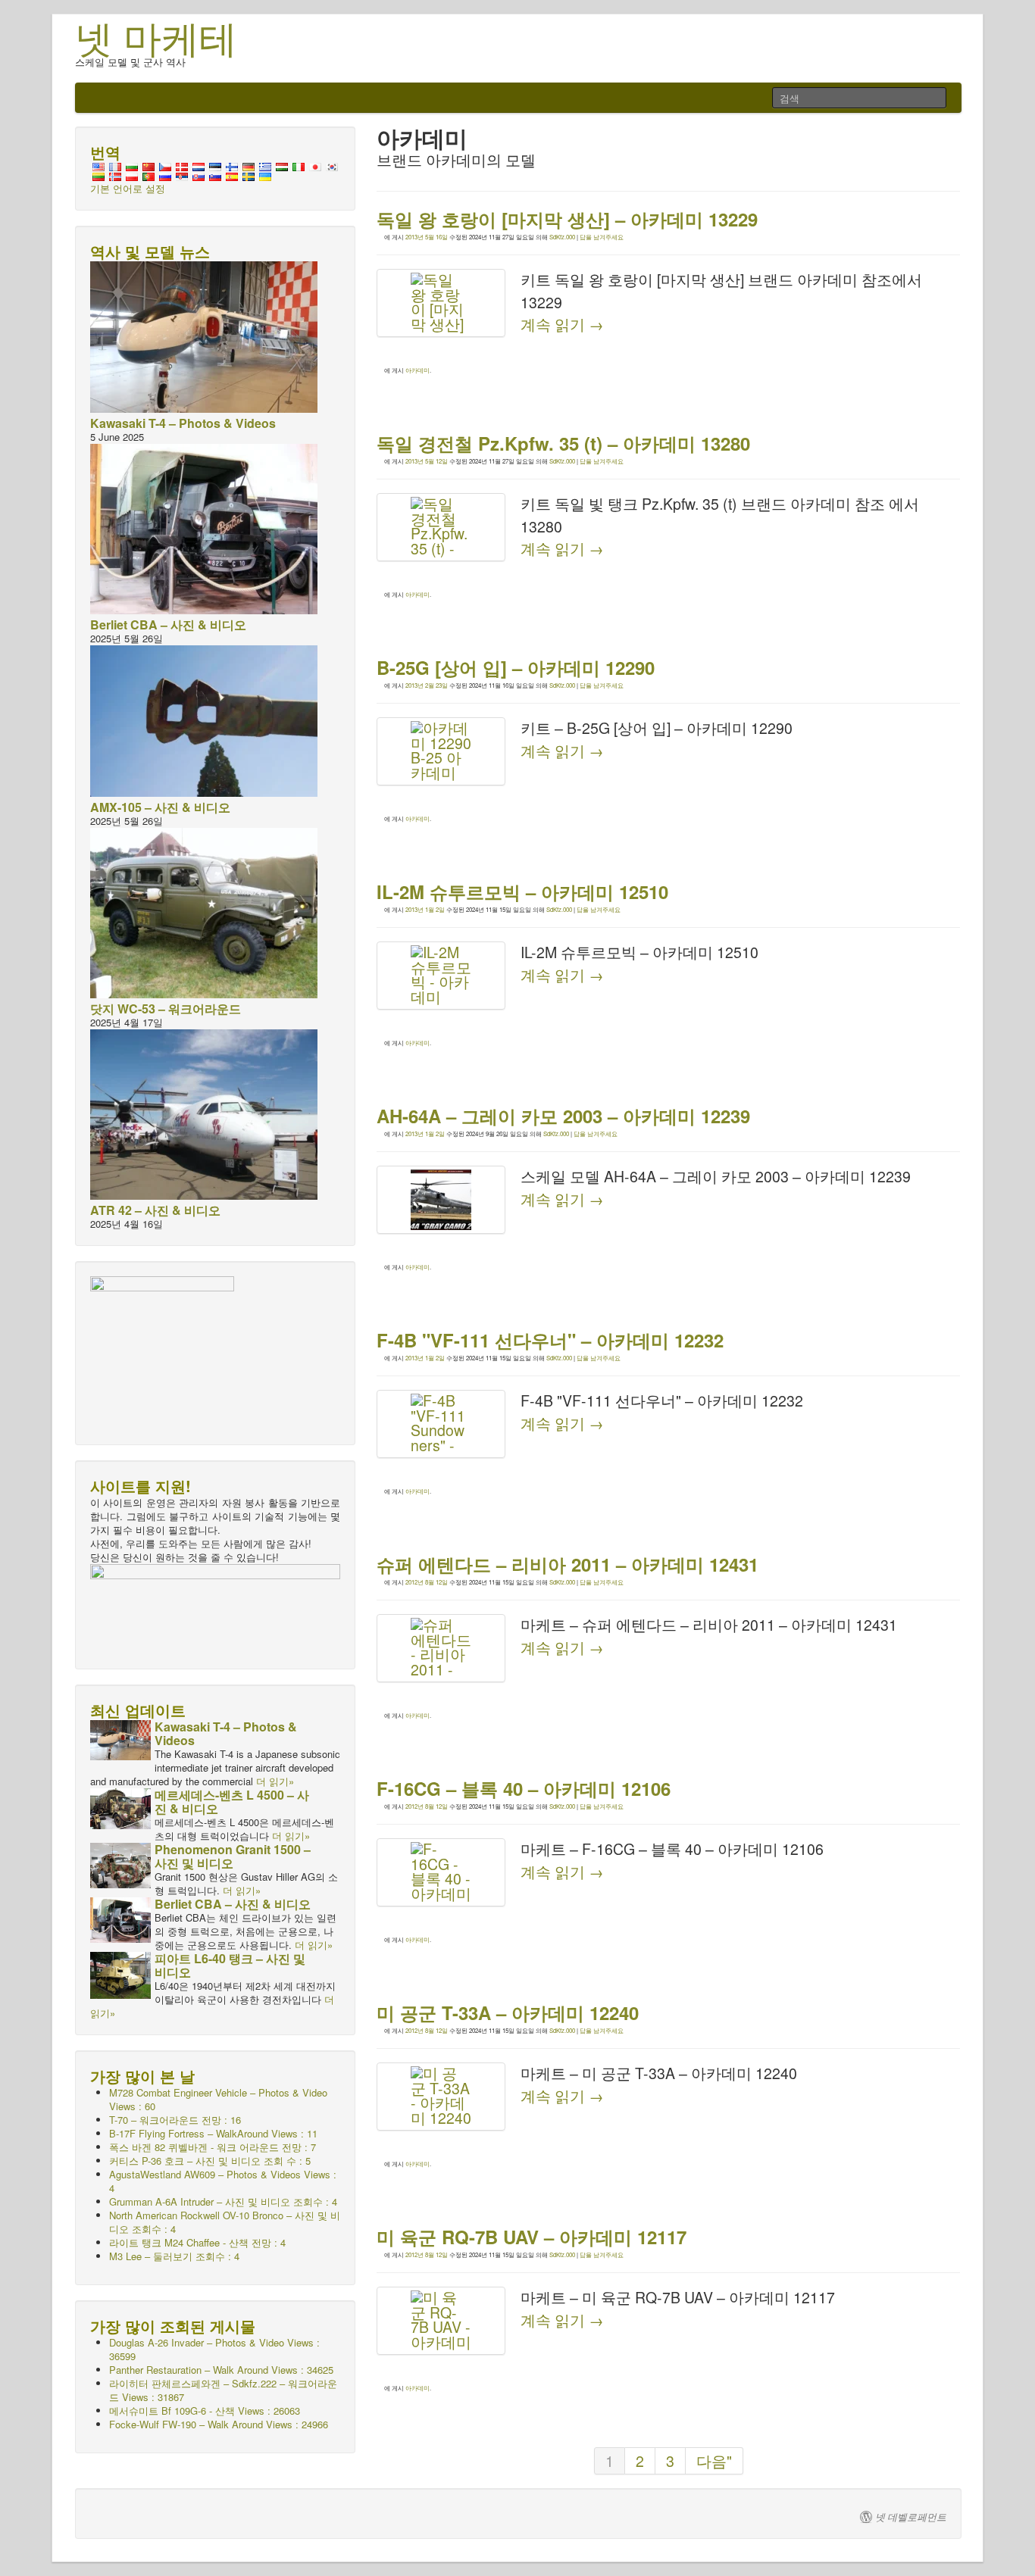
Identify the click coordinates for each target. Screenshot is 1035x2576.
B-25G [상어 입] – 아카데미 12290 (516, 667)
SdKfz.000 (562, 237)
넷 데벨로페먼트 (911, 2517)
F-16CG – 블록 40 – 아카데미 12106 (524, 1788)
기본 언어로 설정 (128, 188)
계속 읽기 (562, 324)
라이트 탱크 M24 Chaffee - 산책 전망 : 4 (197, 2242)
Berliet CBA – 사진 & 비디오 (168, 624)
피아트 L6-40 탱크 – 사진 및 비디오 (230, 1965)
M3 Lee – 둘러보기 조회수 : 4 (174, 2256)
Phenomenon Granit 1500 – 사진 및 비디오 (233, 1856)
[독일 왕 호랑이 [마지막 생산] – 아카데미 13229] (441, 303)
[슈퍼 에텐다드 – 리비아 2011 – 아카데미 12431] (441, 1648)
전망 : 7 (213, 2147)
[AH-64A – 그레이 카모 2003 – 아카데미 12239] (441, 1200)
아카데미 (417, 370)
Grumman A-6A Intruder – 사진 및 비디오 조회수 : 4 (223, 2201)
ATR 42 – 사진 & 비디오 (155, 1210)
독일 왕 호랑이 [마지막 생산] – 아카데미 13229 (567, 219)
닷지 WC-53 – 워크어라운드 (166, 1009)
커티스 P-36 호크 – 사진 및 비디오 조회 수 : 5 (210, 2161)
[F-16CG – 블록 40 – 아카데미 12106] (441, 1872)
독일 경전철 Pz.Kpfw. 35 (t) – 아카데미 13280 (563, 443)
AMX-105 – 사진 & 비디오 (160, 807)
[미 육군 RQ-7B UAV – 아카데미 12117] (441, 2321)
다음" (714, 2461)
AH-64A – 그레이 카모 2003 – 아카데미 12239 (563, 1116)
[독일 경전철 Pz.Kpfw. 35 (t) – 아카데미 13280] (441, 527)
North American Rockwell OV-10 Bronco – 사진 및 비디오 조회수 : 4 (225, 2222)
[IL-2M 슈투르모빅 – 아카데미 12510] (441, 976)
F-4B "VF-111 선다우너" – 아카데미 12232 (550, 1340)
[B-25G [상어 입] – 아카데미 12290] (441, 751)
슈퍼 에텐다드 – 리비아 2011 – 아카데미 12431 (568, 1564)
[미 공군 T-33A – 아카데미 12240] (441, 2097)
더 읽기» (275, 1781)
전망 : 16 (175, 2120)
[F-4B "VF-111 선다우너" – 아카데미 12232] (441, 1424)
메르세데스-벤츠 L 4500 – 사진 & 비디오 (232, 1802)
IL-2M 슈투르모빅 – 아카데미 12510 (522, 891)
